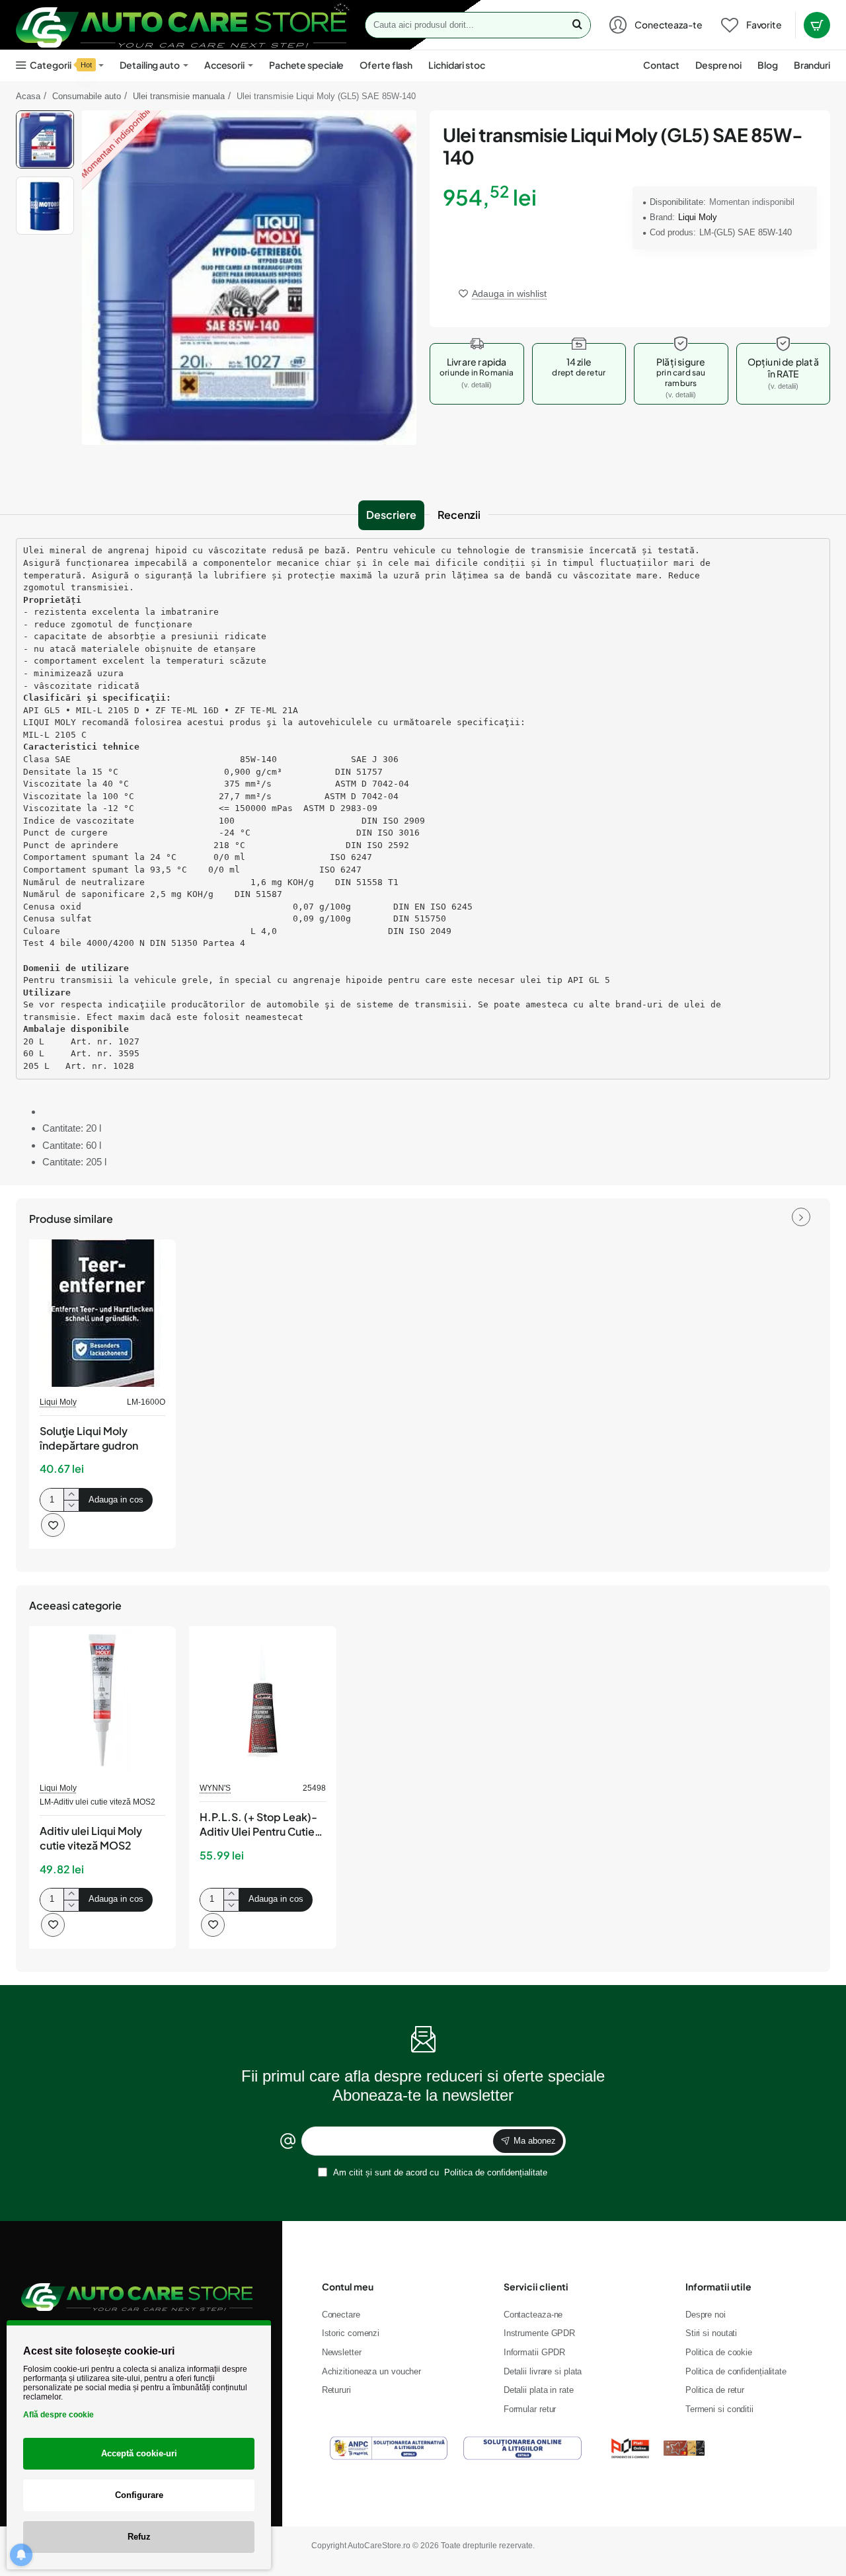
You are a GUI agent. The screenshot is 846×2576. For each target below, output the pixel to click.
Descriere (391, 515)
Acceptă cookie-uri (139, 2453)
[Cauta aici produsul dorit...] (577, 25)
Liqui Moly (698, 217)
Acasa (28, 96)
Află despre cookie (58, 2415)
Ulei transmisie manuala (179, 96)
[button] (45, 116)
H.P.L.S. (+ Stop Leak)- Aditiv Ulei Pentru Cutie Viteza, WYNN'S (258, 1825)
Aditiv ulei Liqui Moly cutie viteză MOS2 (91, 1838)
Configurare (139, 2495)
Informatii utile (718, 2286)
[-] (71, 1505)
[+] (71, 1494)
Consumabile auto (87, 96)
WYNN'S (215, 1788)
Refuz (139, 2537)
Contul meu (348, 2286)
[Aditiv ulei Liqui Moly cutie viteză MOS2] (102, 1699)
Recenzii (459, 515)
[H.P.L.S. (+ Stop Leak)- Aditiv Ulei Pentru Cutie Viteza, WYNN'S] (262, 1699)
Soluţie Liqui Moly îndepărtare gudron (89, 1438)
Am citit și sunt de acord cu (439, 2172)
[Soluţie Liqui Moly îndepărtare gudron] (102, 1313)
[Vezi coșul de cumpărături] (817, 25)
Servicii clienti (536, 2286)
